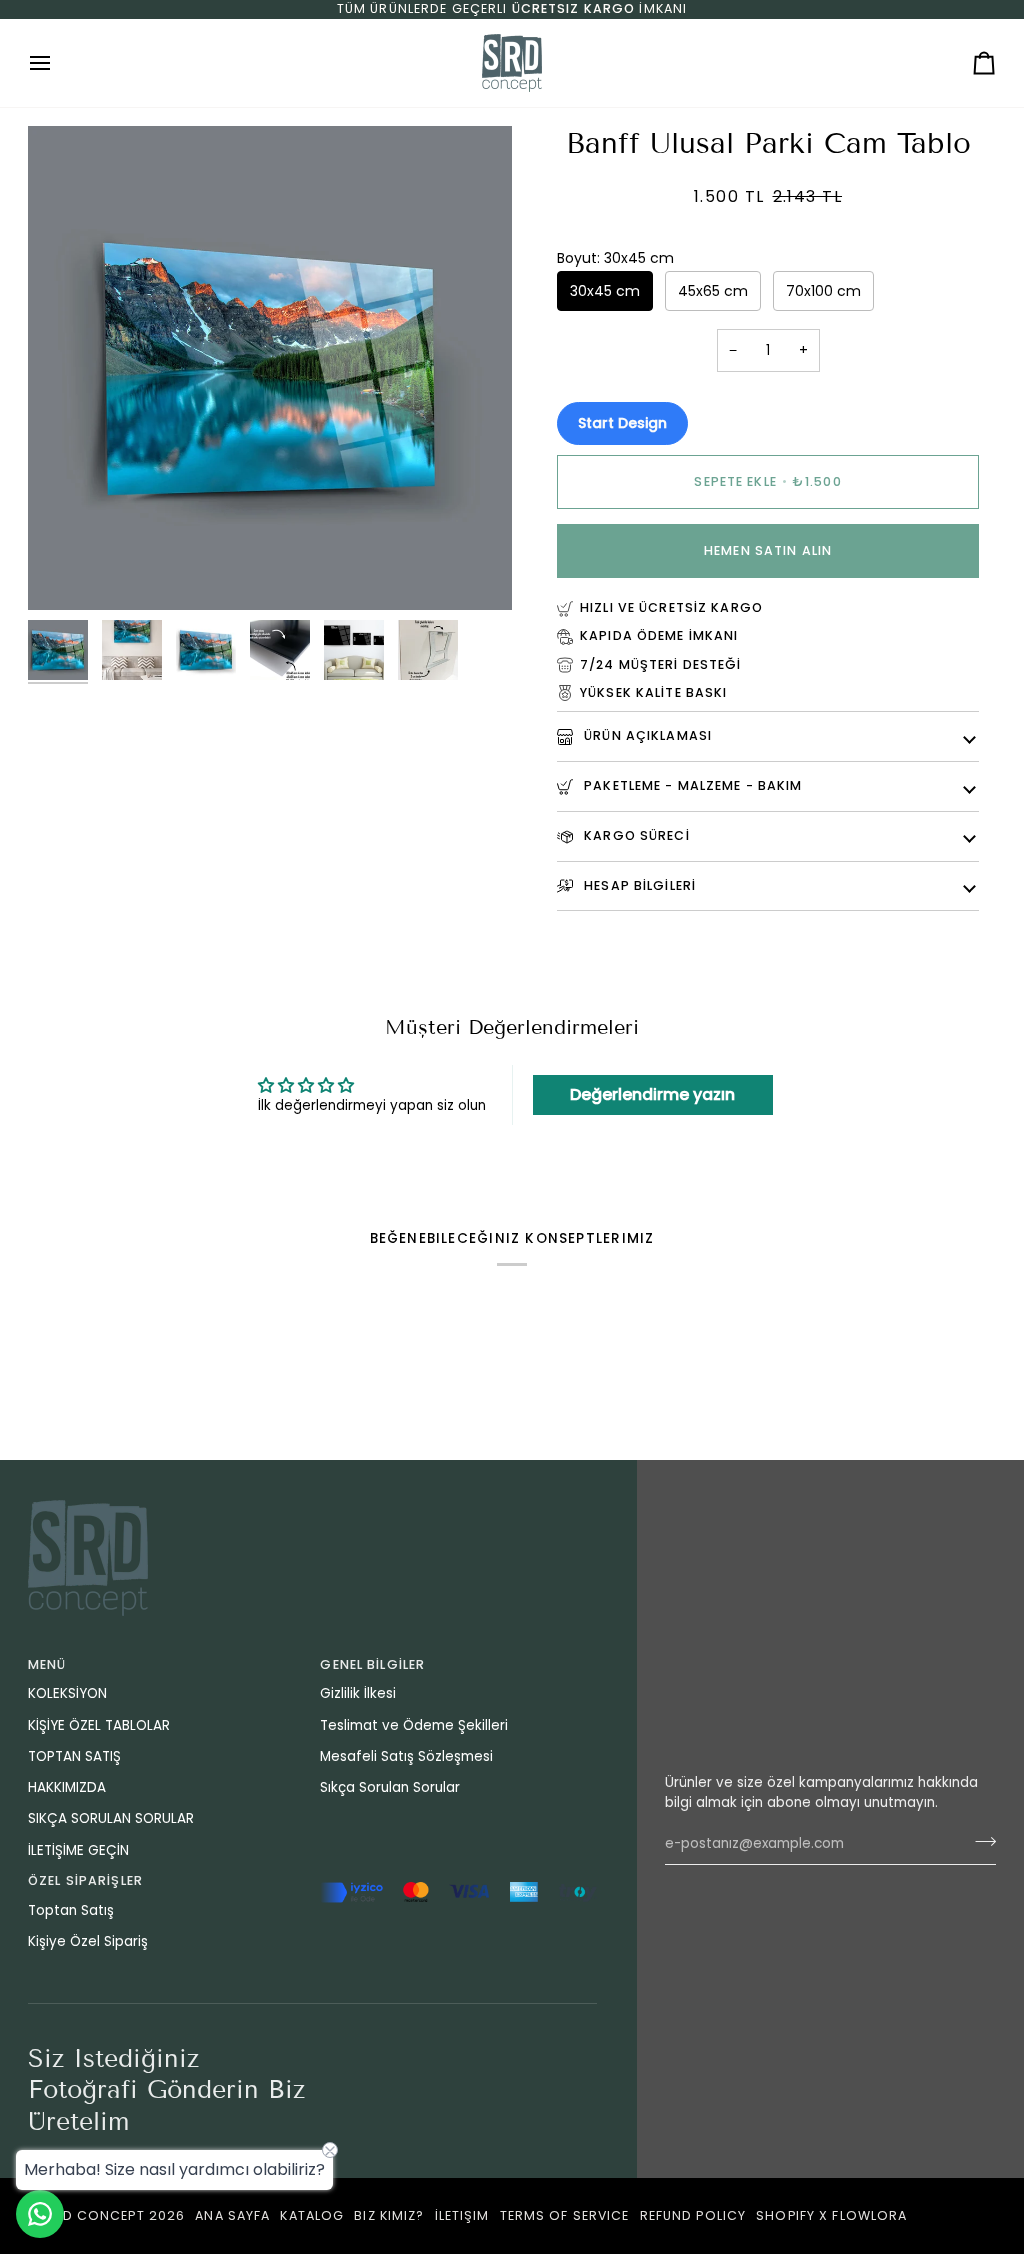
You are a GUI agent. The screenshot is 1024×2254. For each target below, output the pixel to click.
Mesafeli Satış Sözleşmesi (406, 1756)
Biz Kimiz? (389, 2215)
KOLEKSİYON (67, 1693)
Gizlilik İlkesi (358, 1693)
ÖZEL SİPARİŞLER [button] (85, 1880)
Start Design (622, 423)
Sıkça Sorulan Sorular (390, 1787)
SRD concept (94, 2215)
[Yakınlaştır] (65, 572)
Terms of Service (565, 2215)
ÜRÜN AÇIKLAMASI (646, 735)
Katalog (312, 2215)
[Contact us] (40, 2214)
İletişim (462, 2215)
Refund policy (693, 2215)
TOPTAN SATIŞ (74, 1756)
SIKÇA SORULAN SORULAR (111, 1818)
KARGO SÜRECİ (635, 835)
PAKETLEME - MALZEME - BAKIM (691, 785)
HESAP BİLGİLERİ (638, 885)
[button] (458, 1877)
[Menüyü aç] (58, 63)
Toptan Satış (71, 1910)
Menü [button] (47, 1664)
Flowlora (869, 2215)
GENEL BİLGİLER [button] (372, 1664)
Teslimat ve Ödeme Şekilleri (414, 1725)
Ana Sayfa (232, 2215)
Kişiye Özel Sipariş (88, 1941)
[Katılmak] (979, 1841)
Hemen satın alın (768, 550)
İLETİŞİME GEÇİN (78, 1850)
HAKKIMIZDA (67, 1787)
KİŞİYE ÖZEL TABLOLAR (99, 1725)
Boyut (615, 258)
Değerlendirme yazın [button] (652, 1094)
